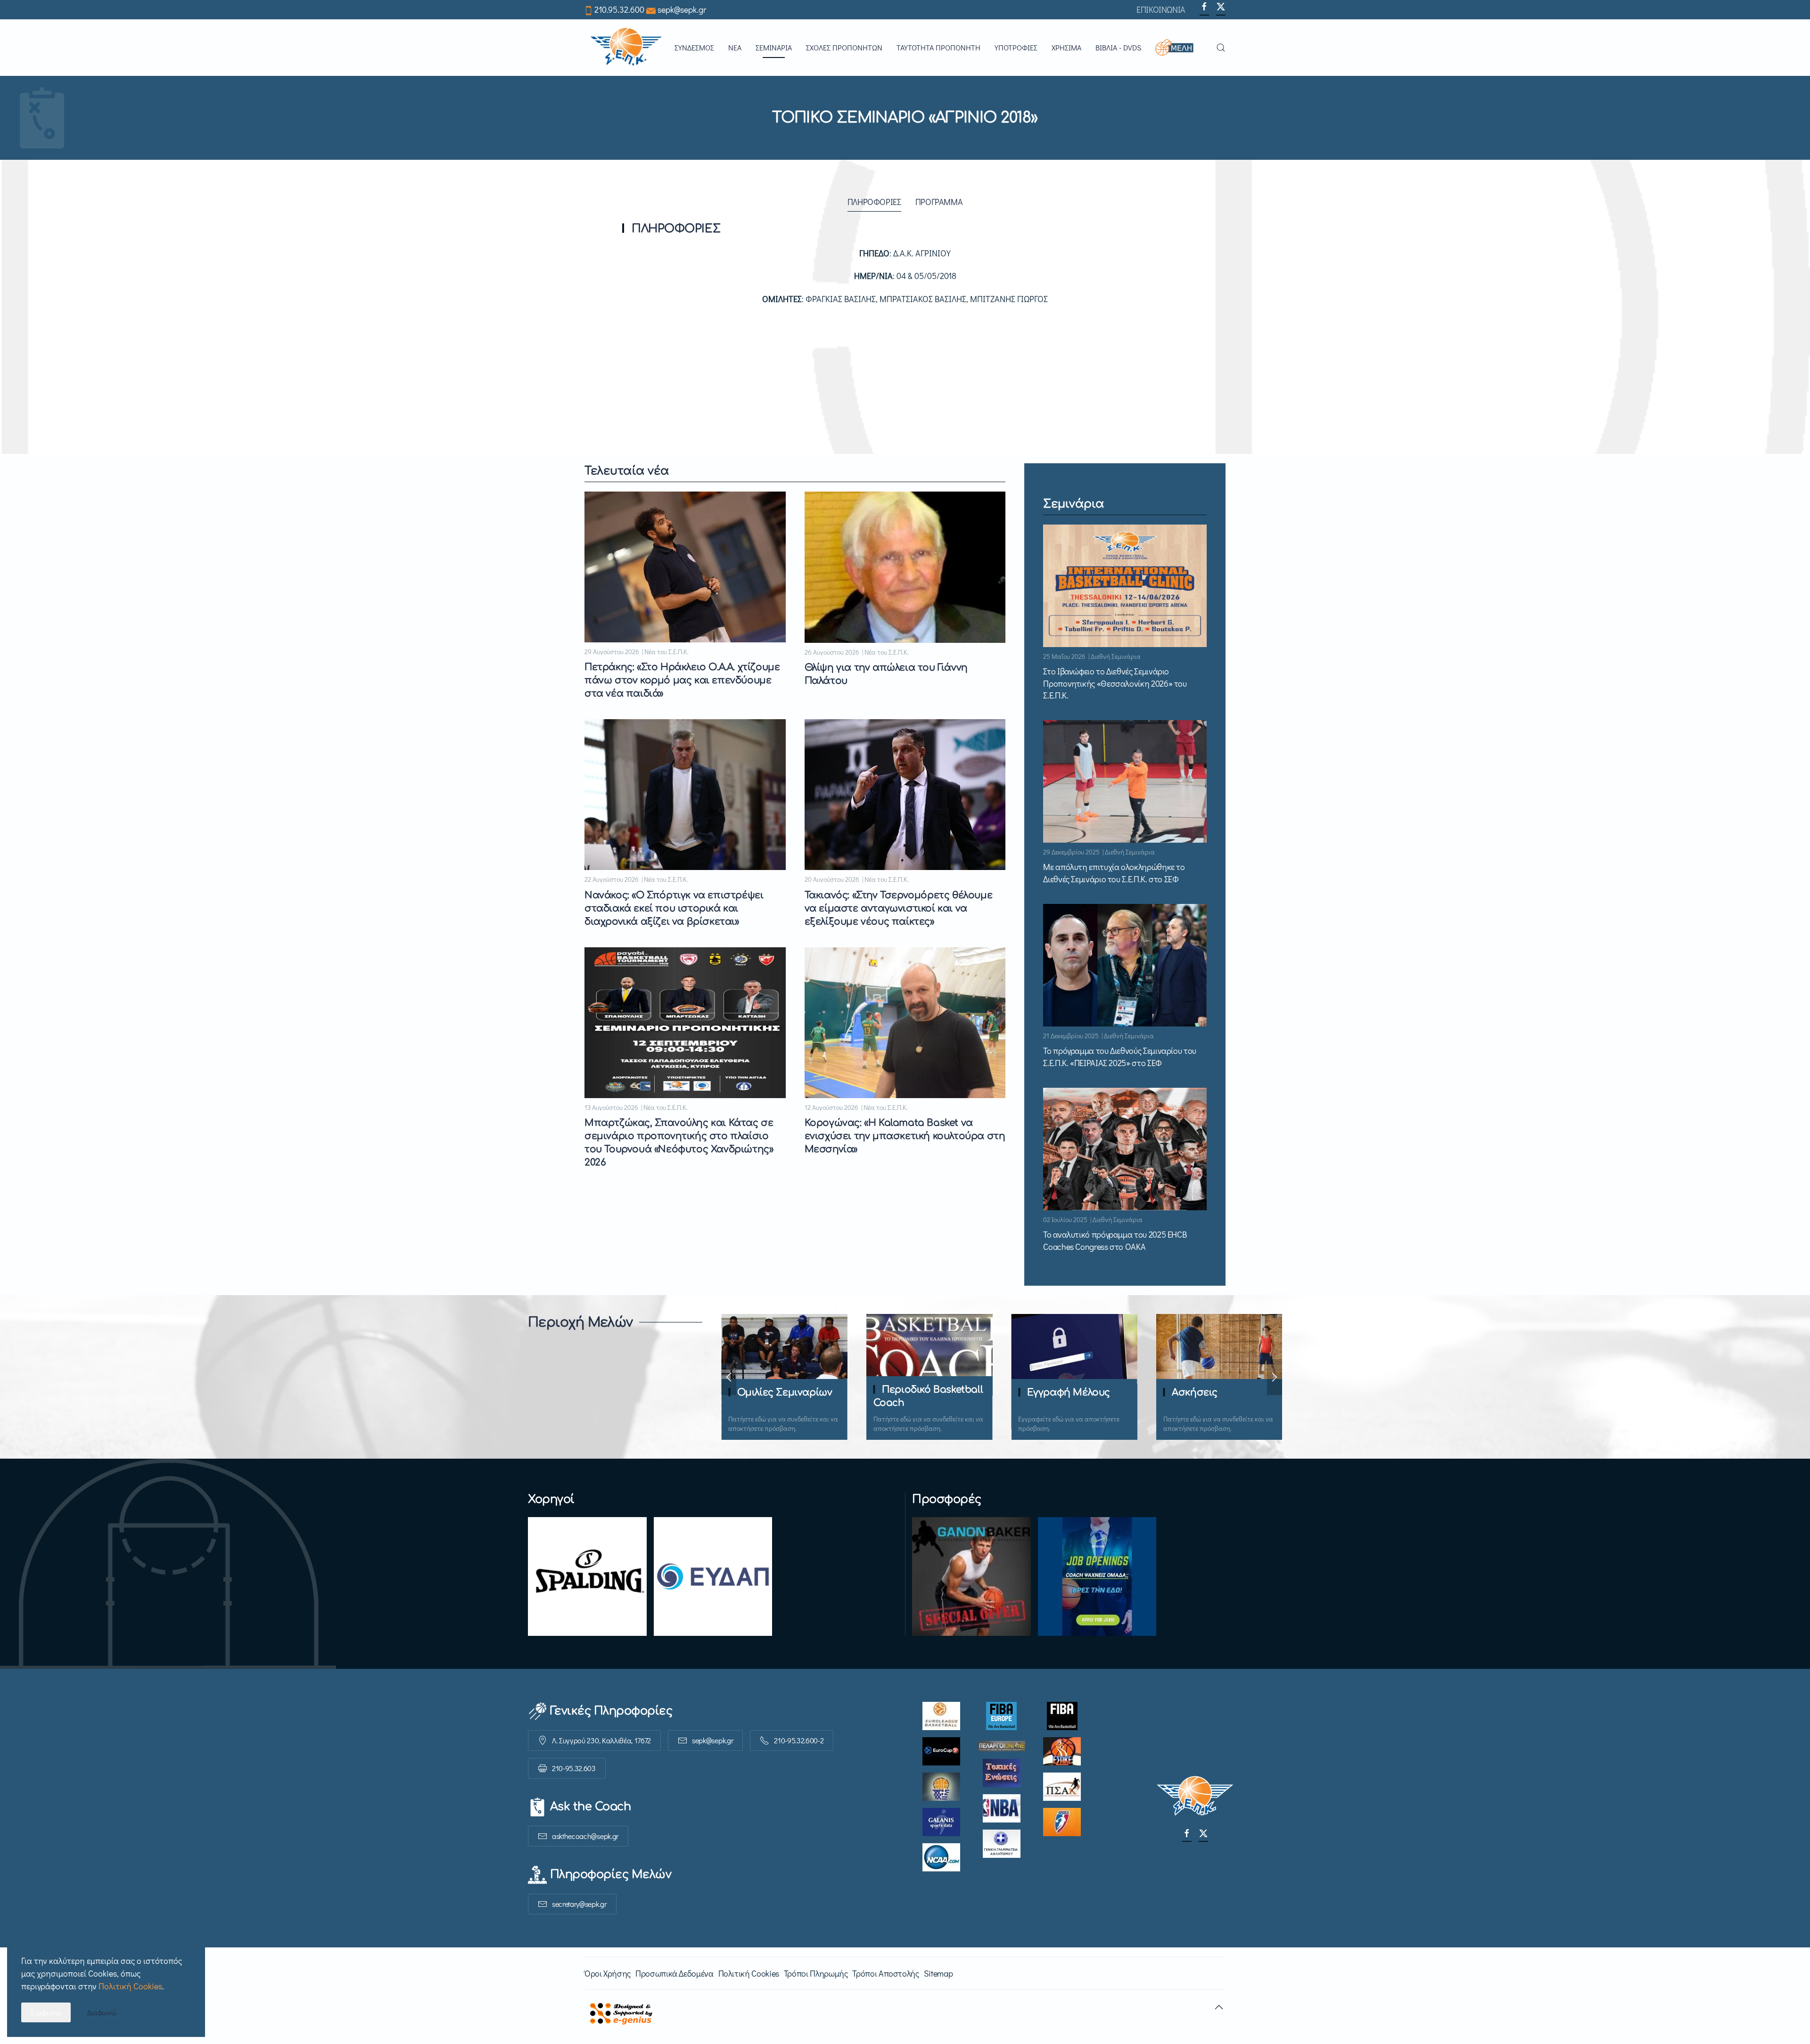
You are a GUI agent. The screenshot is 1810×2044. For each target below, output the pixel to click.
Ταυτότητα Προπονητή (938, 47)
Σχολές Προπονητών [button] (844, 47)
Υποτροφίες (1016, 47)
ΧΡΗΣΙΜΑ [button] (1066, 47)
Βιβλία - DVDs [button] (1118, 47)
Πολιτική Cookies (749, 1973)
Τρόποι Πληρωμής (816, 1973)
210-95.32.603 (574, 1768)
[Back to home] (626, 48)
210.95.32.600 (619, 9)
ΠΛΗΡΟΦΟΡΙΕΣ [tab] (874, 202)
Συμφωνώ (46, 2012)
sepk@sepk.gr (682, 9)
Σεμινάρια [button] (774, 47)
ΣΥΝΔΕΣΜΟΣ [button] (694, 47)
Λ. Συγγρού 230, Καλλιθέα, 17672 (601, 1740)
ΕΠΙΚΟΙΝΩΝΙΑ (1161, 9)
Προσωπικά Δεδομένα (675, 1973)
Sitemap (938, 1973)
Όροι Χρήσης (608, 1973)
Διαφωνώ (102, 2012)
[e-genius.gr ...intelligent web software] (618, 2012)
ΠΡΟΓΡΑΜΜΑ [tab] (939, 202)
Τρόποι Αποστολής (885, 1973)
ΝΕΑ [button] (735, 47)
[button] (1179, 48)
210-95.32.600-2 (799, 1740)
